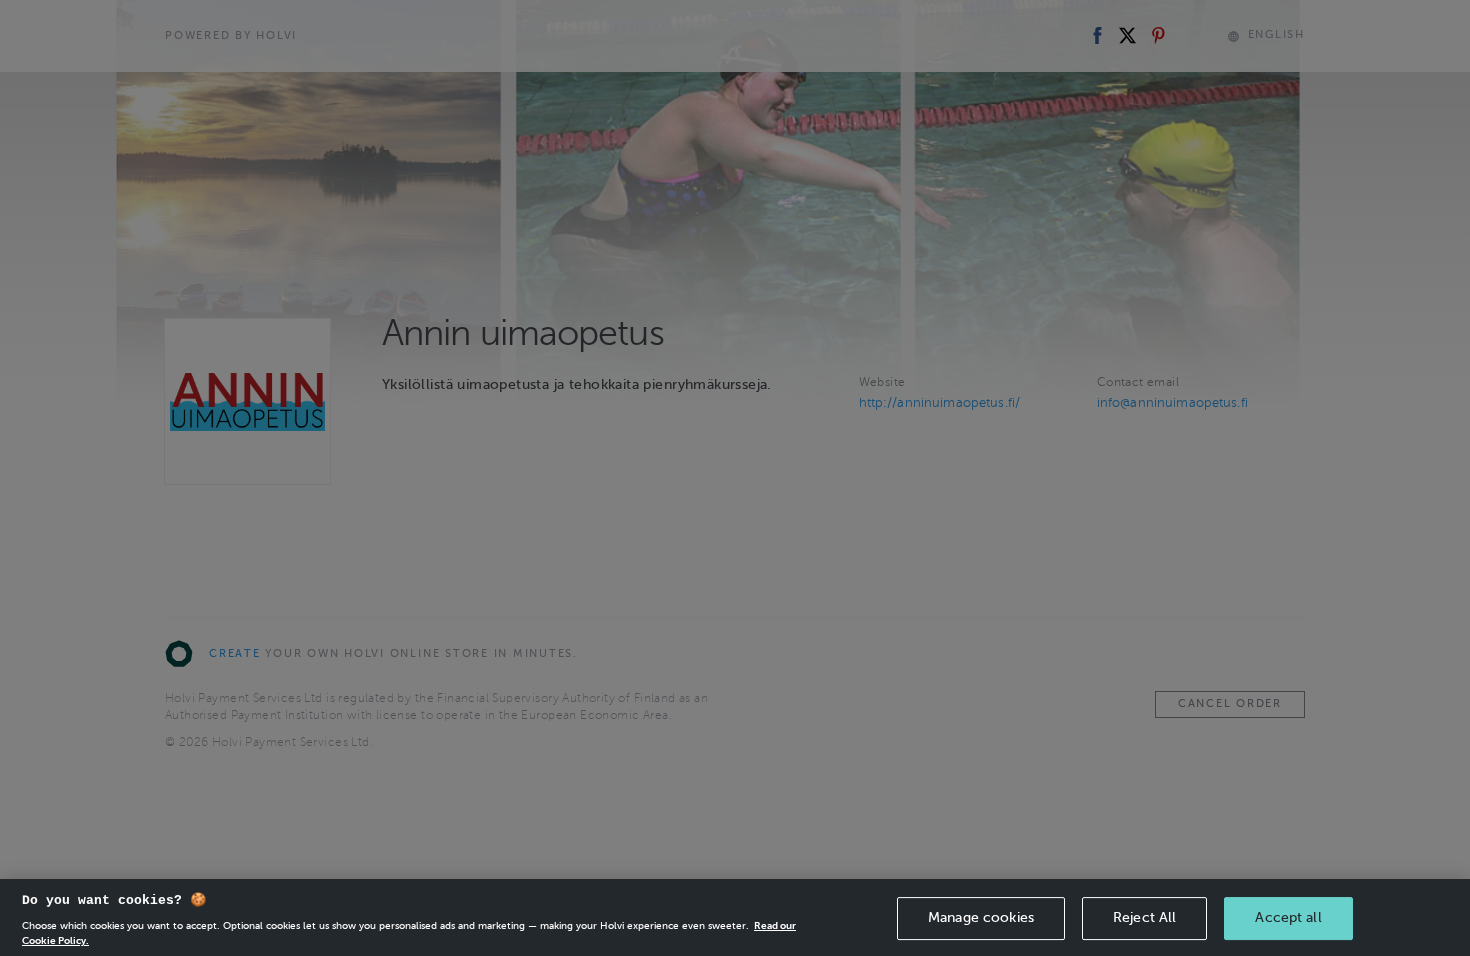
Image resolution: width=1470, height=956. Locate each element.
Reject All (1144, 917)
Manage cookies (981, 917)
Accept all (1288, 917)
